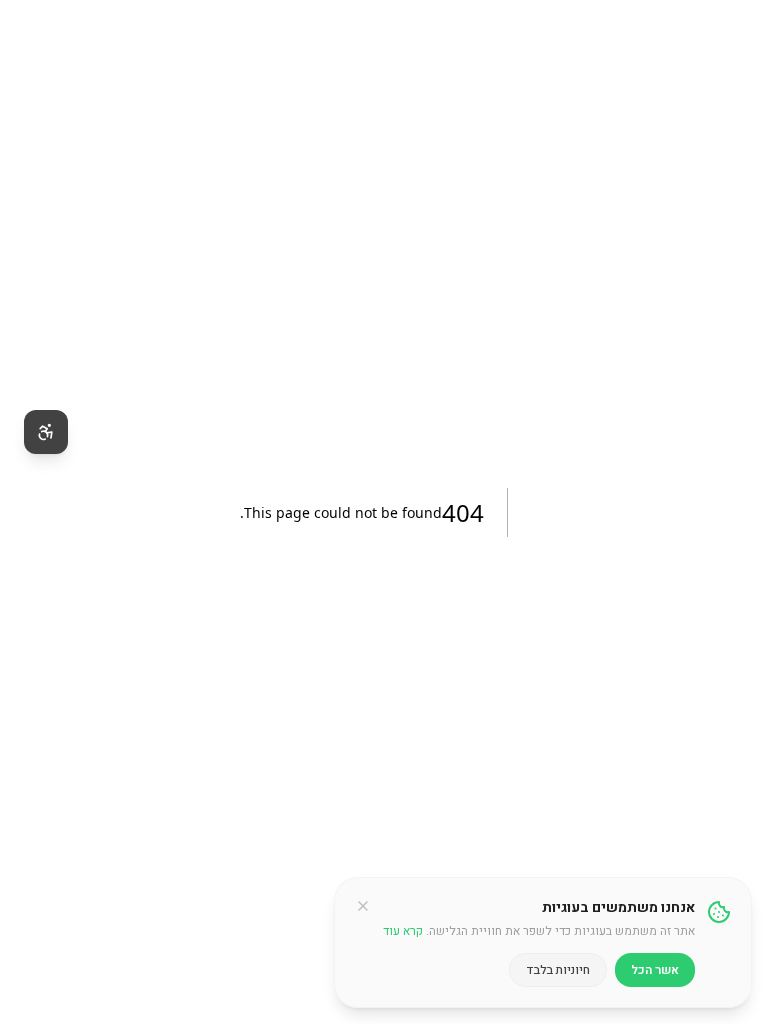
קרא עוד (403, 931)
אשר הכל (655, 970)
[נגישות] (46, 432)
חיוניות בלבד (558, 970)
